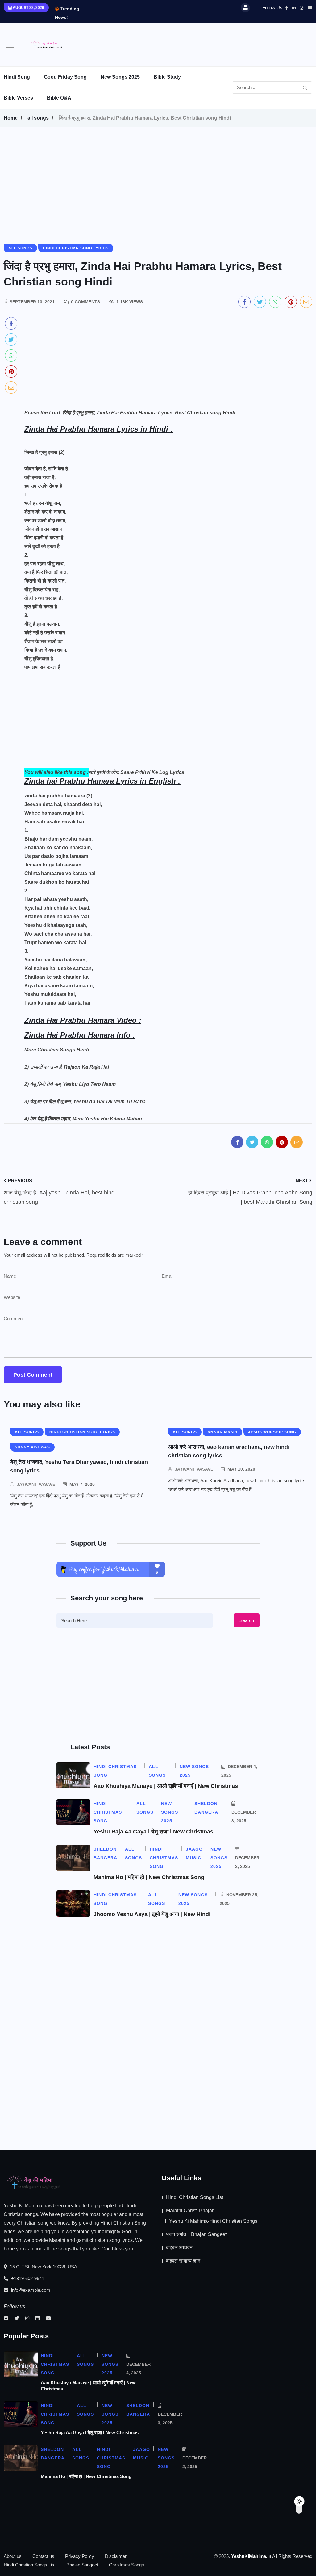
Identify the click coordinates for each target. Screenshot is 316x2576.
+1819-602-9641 (27, 2278)
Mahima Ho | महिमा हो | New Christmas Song (149, 1877)
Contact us (43, 2556)
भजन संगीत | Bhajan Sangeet (196, 2234)
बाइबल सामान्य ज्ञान (183, 2261)
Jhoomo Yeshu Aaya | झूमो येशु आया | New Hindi (152, 1914)
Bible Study (167, 77)
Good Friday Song (65, 77)
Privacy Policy (80, 2556)
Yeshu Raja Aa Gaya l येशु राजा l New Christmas (153, 1832)
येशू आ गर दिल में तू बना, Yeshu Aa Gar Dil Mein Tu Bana (88, 1102)
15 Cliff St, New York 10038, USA (43, 2267)
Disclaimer (116, 2556)
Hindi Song (17, 77)
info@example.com (30, 2290)
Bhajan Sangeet (82, 2565)
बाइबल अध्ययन (179, 2248)
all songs (38, 118)
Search (247, 1620)
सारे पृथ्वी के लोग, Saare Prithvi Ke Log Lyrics (136, 772)
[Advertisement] (200, 43)
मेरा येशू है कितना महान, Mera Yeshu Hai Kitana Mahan (86, 1119)
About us (13, 2556)
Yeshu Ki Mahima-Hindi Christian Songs (213, 2221)
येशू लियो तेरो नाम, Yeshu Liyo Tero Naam (73, 1084)
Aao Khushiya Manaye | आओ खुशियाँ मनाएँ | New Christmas (166, 1786)
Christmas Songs (127, 2565)
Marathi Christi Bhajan (190, 2211)
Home (11, 118)
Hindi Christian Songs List (195, 2197)
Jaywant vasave (36, 1484)
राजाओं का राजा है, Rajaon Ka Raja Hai (69, 1067)
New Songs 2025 (120, 77)
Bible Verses (18, 98)
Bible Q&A (59, 98)
